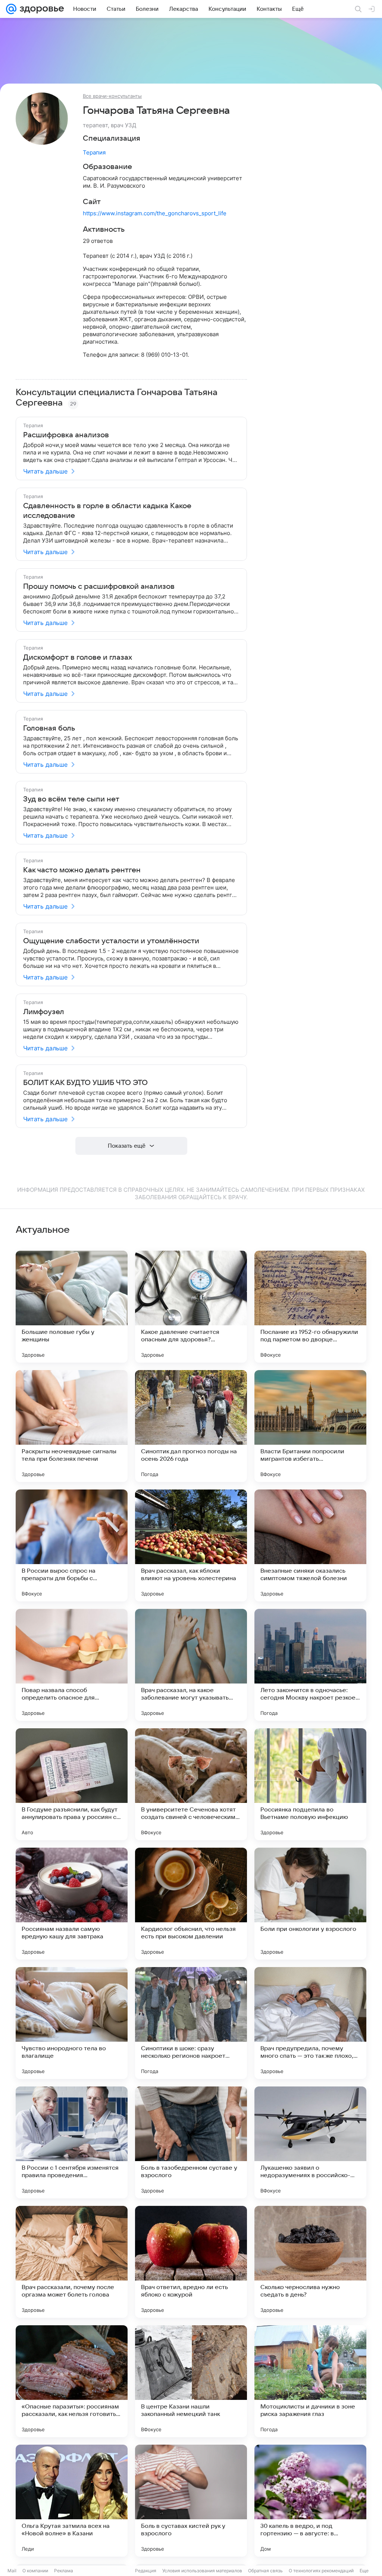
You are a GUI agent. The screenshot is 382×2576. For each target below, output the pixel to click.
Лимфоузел (44, 1012)
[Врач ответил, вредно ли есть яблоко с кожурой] (191, 2262)
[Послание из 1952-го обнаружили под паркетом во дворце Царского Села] (310, 1307)
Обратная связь (265, 2571)
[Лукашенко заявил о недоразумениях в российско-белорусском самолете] (310, 2142)
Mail (12, 2571)
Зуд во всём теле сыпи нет (71, 799)
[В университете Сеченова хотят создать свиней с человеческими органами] (191, 1784)
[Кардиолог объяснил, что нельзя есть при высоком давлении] (191, 1904)
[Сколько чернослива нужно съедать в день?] (310, 2262)
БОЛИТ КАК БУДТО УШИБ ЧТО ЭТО (85, 1083)
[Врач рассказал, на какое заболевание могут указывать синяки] (191, 1665)
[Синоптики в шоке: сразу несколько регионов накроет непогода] (191, 2023)
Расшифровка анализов (66, 435)
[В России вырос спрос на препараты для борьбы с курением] (72, 1545)
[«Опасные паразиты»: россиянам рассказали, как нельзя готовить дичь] (72, 2381)
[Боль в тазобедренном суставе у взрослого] (191, 2142)
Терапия (94, 152)
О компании (35, 2571)
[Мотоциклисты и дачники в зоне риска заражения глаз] (310, 2381)
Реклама (64, 2571)
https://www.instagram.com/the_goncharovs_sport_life (155, 213)
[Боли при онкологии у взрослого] (310, 1904)
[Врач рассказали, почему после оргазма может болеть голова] (72, 2262)
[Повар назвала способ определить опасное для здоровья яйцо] (72, 1665)
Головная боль (49, 728)
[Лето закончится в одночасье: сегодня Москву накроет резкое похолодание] (310, 1665)
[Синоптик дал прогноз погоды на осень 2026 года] (191, 1426)
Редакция (146, 2571)
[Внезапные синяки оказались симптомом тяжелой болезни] (310, 1545)
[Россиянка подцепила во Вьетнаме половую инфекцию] (310, 1784)
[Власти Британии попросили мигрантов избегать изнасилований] (310, 1426)
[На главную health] (40, 9)
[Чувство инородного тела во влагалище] (72, 2023)
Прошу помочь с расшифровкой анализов (99, 587)
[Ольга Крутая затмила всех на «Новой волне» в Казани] (72, 2501)
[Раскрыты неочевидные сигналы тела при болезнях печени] (72, 1426)
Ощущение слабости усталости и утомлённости (111, 941)
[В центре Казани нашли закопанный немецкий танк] (191, 2381)
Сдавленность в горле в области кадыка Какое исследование (107, 511)
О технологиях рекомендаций (321, 2571)
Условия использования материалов (202, 2571)
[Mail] (11, 9)
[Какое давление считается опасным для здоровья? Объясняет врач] (191, 1307)
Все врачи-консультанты (112, 96)
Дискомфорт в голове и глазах (78, 657)
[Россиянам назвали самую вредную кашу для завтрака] (72, 1904)
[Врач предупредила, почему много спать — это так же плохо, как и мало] (310, 2023)
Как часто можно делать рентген (82, 870)
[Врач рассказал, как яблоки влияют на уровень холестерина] (191, 1545)
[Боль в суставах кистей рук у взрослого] (191, 2501)
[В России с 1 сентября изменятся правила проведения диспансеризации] (72, 2142)
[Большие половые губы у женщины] (72, 1307)
